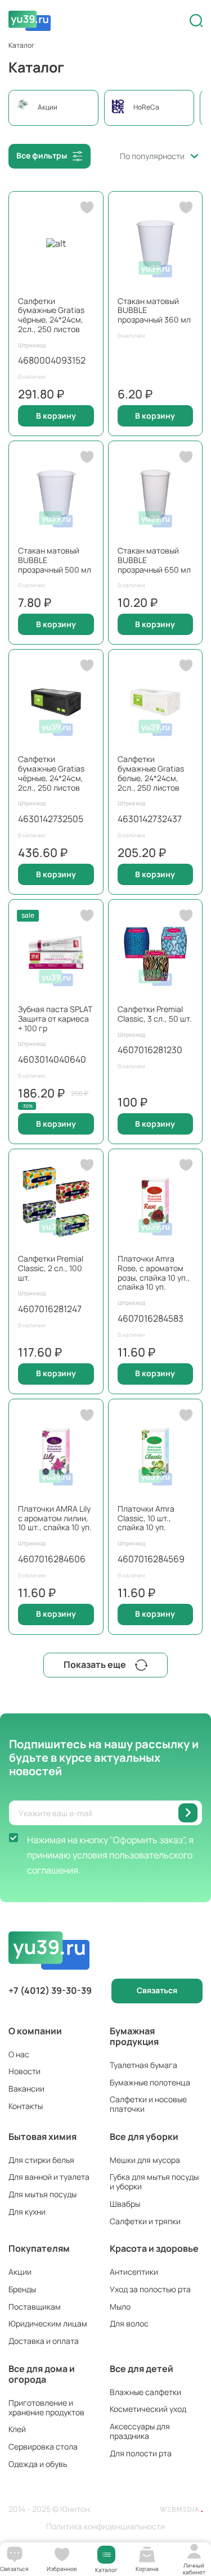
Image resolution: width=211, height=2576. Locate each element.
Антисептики (134, 2272)
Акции (20, 2272)
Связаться (157, 1990)
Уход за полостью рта (150, 2289)
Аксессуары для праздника (140, 2431)
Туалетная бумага (143, 2065)
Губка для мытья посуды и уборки (154, 2182)
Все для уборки (144, 2137)
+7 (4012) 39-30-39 (50, 1991)
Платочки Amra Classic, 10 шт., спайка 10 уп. (146, 1518)
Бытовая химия (42, 2137)
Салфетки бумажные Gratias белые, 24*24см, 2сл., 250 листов (151, 773)
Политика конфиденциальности (105, 2527)
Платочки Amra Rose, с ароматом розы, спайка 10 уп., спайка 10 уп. (154, 1273)
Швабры (125, 2204)
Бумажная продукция (134, 2036)
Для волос (129, 2323)
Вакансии (26, 2089)
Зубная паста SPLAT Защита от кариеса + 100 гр (55, 1019)
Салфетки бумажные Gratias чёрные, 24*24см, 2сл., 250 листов (51, 315)
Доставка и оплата (44, 2341)
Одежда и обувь (38, 2464)
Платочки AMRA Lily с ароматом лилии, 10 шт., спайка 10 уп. (55, 1518)
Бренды (22, 2289)
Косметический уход (148, 2409)
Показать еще (95, 1665)
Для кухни (27, 2212)
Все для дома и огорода (42, 2374)
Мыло (120, 2307)
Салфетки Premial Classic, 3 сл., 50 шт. (155, 1014)
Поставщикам (35, 2307)
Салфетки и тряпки (145, 2221)
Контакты (26, 2106)
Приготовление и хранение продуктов (46, 2407)
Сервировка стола (43, 2446)
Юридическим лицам (48, 2323)
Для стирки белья (41, 2160)
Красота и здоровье (154, 2248)
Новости (24, 2071)
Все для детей (142, 2369)
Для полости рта (141, 2453)
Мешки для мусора (145, 2160)
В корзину (56, 416)
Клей (17, 2429)
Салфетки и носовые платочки (148, 2104)
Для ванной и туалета (49, 2177)
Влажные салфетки (145, 2392)
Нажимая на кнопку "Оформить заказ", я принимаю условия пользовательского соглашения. (110, 1855)
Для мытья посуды (42, 2194)
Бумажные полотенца (150, 2082)
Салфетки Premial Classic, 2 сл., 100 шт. (51, 1268)
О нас (19, 2054)
